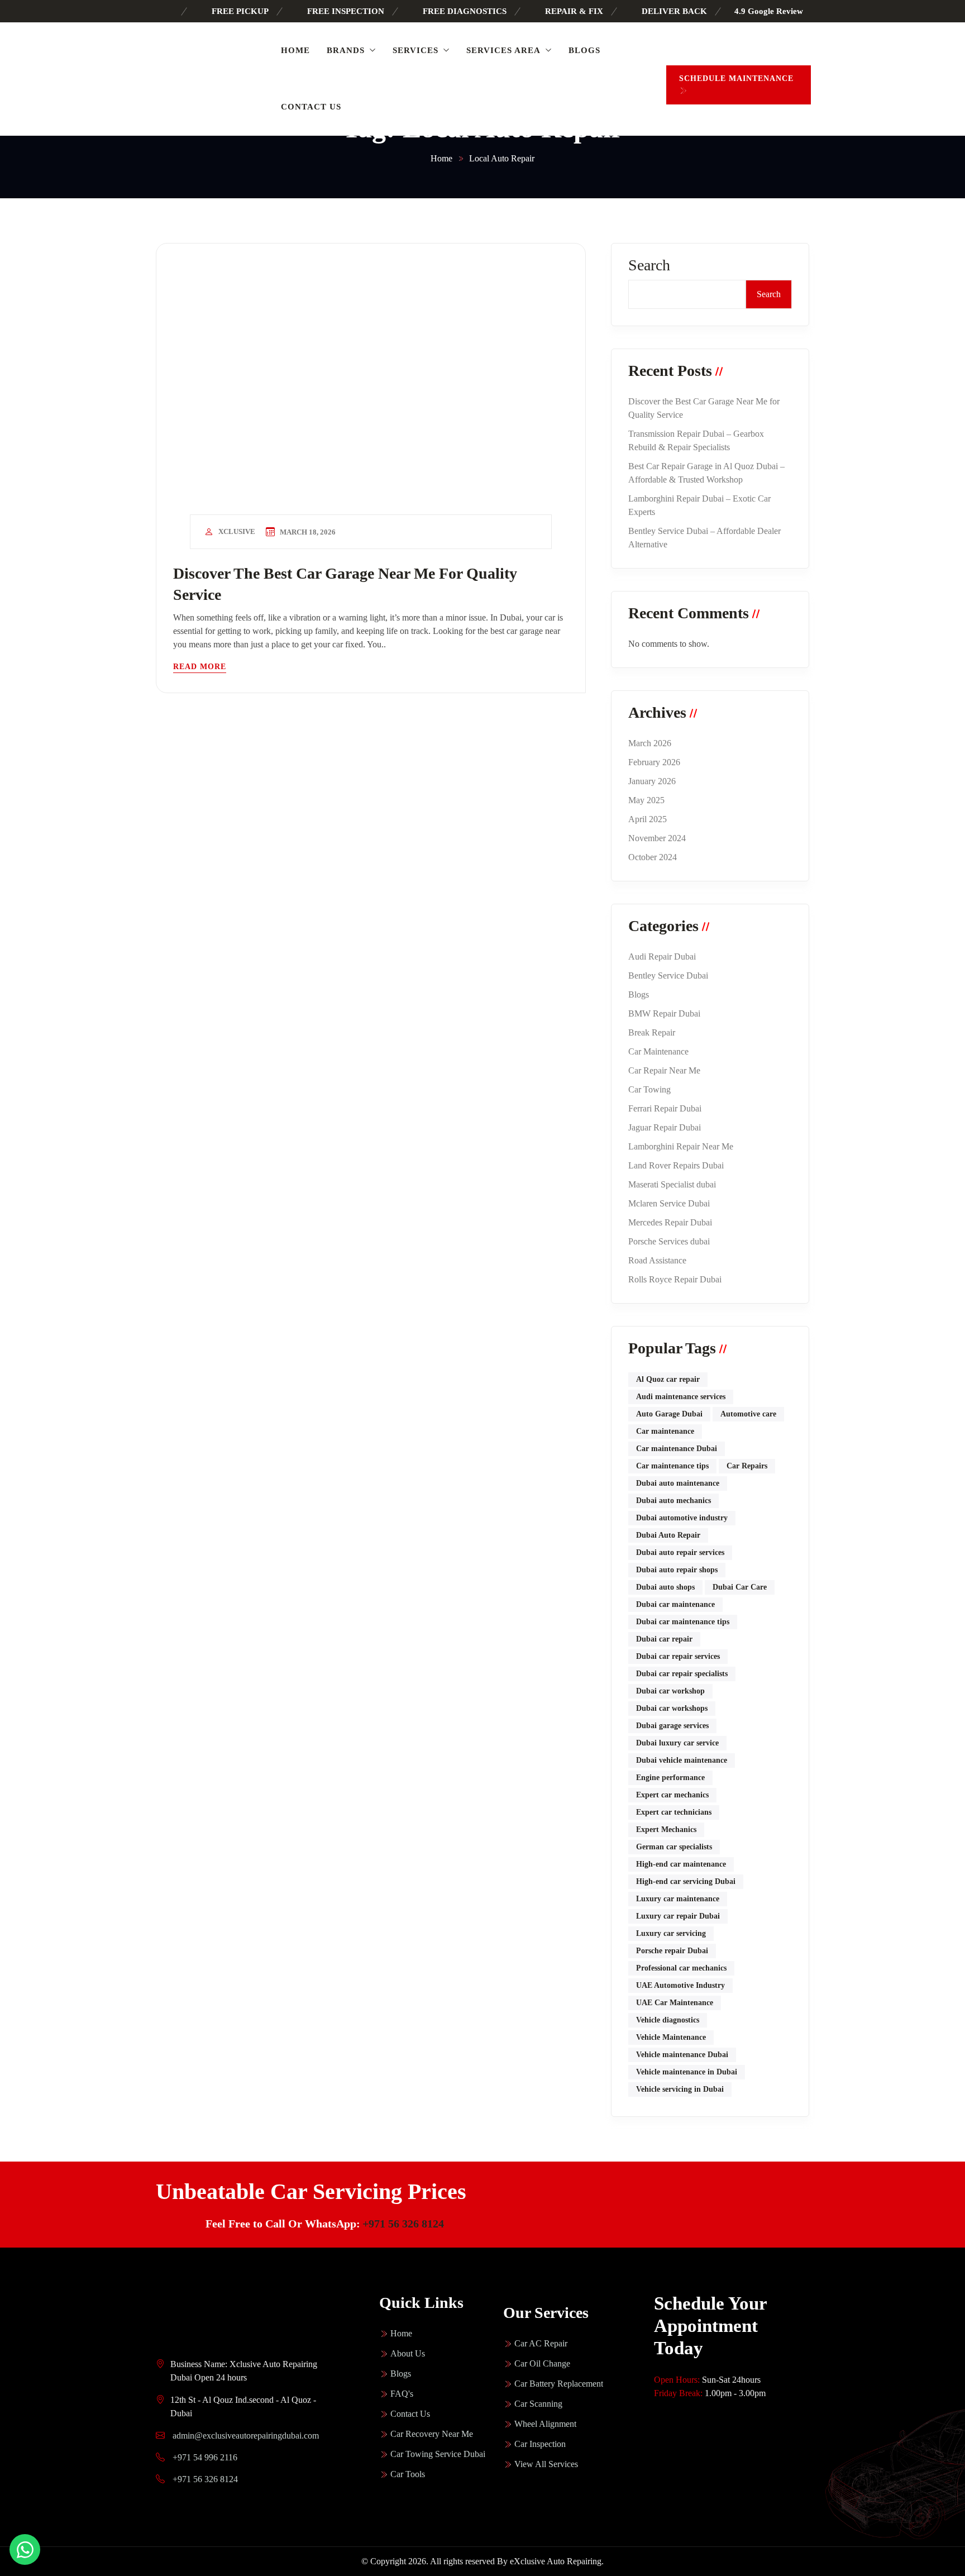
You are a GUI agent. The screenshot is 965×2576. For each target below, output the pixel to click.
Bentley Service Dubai (668, 975)
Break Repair (652, 1032)
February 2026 (654, 762)
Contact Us (311, 107)
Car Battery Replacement (559, 2384)
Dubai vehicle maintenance (682, 1760)
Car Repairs (747, 1466)
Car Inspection (540, 2444)
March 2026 (650, 743)
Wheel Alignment (545, 2424)
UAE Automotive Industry (680, 1985)
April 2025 (648, 819)
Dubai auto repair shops (677, 1570)
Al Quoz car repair (668, 1379)
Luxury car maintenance (678, 1899)
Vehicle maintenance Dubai (682, 2055)
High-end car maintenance (681, 1864)
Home (295, 50)
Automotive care (748, 1414)
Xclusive (237, 531)
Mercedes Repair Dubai (670, 1222)
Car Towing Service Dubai (438, 2454)
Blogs (584, 50)
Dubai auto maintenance (678, 1483)
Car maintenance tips (672, 1466)
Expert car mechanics (672, 1795)
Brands (346, 50)
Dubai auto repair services (680, 1552)
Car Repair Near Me (664, 1070)
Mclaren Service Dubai (669, 1203)
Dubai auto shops (665, 1587)
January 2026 (652, 781)
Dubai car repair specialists (682, 1674)
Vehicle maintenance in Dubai (687, 2072)
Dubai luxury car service (677, 1743)
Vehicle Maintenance (671, 2037)
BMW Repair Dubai (664, 1013)
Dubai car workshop (670, 1691)
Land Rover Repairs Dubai (676, 1165)
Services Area (503, 50)
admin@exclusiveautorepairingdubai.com (246, 2436)
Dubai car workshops (672, 1708)
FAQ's (402, 2394)
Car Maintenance (658, 1051)
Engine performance (670, 1778)
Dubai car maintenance (675, 1604)
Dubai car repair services (678, 1656)
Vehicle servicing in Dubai (680, 2089)
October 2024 (653, 857)
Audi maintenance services (681, 1397)
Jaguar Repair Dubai (665, 1127)
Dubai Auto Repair (668, 1535)
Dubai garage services (672, 1726)
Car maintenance (665, 1431)
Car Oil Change (542, 2363)
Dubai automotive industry (682, 1518)
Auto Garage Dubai (669, 1414)
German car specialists (674, 1847)
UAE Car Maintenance (675, 2003)
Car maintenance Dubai (677, 1449)
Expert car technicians (674, 1812)
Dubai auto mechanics (673, 1501)
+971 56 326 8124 (403, 2224)
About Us (408, 2353)
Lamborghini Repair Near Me (681, 1146)
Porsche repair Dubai (672, 1951)
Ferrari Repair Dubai (665, 1108)
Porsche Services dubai (669, 1241)
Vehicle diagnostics (668, 2020)
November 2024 (657, 838)
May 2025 (646, 800)
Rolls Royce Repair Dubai (675, 1279)
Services (415, 50)
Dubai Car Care (740, 1587)
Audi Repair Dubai (662, 957)
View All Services (546, 2464)
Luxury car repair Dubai (678, 1916)
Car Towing (649, 1089)
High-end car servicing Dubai (686, 1881)
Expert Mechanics (666, 1830)
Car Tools (408, 2474)
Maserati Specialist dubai (672, 1184)
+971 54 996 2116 (204, 2457)
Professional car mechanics (681, 1968)
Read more (200, 667)
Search (649, 265)
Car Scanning (538, 2404)
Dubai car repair (664, 1639)
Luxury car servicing (671, 1933)
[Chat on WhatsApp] (25, 2549)
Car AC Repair (541, 2343)
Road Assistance (657, 1260)
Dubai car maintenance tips (683, 1622)
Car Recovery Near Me (432, 2434)
